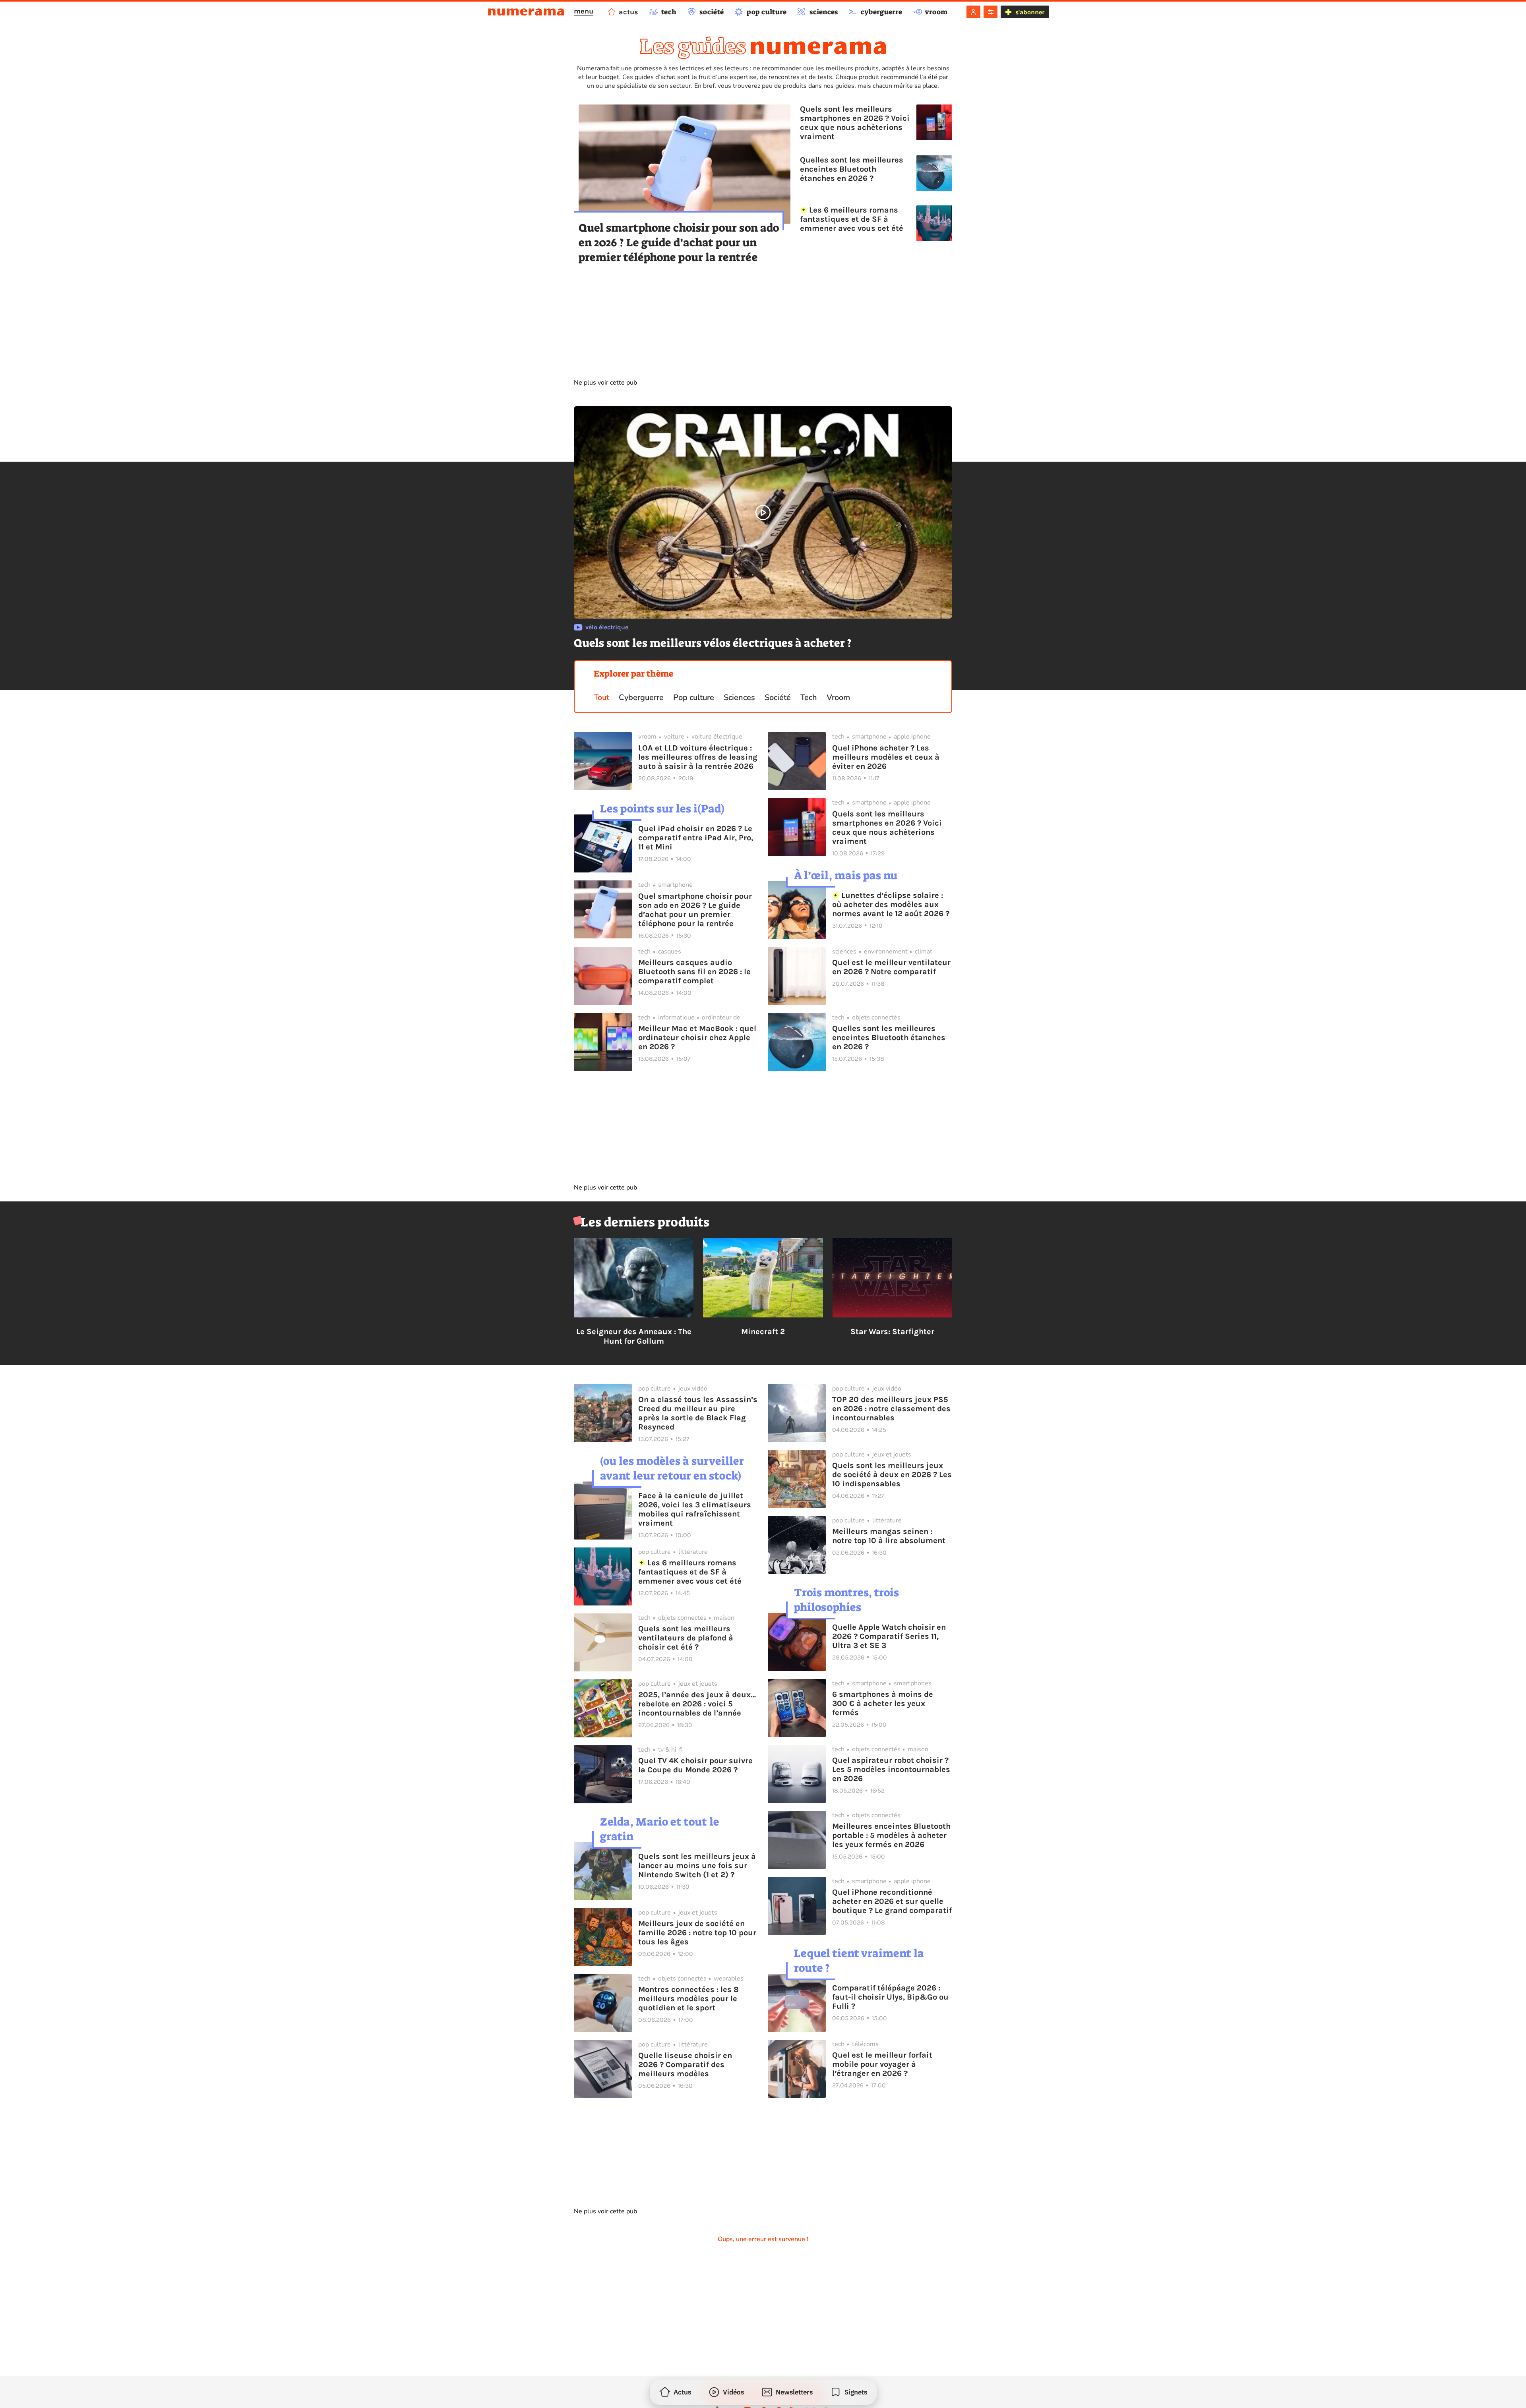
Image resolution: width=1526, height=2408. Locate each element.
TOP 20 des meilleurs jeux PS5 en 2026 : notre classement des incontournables (891, 1409)
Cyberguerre (641, 697)
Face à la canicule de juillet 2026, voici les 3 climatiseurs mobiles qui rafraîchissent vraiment (695, 1509)
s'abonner (1030, 12)
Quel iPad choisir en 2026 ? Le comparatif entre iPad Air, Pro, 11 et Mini (696, 838)
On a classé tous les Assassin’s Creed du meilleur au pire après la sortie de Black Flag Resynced (698, 1413)
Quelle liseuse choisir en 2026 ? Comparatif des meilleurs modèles (685, 2065)
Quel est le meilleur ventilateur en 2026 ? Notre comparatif (891, 967)
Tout (601, 697)
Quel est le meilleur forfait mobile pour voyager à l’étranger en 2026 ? (882, 2064)
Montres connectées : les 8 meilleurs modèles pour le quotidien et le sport (688, 1999)
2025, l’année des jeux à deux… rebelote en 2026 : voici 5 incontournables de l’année (697, 1704)
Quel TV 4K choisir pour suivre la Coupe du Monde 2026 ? (695, 1765)
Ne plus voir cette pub (605, 383)
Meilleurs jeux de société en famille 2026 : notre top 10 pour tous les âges (697, 1933)
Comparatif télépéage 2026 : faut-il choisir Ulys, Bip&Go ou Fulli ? (890, 1997)
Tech (809, 697)
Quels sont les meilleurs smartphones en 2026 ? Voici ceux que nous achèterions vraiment (855, 123)
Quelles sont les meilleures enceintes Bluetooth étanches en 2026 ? (852, 169)
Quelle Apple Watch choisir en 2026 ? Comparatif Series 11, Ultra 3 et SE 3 (889, 1636)
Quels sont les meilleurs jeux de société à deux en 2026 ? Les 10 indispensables (892, 1475)
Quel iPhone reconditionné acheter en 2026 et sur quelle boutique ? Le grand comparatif (892, 1901)
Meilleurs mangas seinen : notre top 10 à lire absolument (889, 1536)
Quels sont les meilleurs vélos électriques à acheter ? (713, 643)
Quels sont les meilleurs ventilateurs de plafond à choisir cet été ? (686, 1638)
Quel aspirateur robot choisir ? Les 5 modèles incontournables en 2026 (891, 1769)
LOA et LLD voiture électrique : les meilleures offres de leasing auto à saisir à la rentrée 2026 (698, 757)
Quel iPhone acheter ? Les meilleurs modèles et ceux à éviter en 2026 (886, 757)
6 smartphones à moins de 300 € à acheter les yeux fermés (883, 1703)
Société (778, 697)
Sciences (739, 697)
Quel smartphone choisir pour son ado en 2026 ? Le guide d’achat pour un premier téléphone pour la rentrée (679, 243)
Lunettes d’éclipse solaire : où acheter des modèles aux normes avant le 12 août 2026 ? (891, 904)
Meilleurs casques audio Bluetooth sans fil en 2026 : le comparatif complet (694, 972)
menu (584, 11)
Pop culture (694, 697)
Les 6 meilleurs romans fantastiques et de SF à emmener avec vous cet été (852, 219)
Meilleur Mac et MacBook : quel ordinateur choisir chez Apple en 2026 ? (697, 1038)
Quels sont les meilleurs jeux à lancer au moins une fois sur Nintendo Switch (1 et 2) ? (697, 1865)
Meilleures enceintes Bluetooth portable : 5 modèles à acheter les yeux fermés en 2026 (891, 1835)
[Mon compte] (973, 12)
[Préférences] (991, 12)
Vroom (838, 697)
